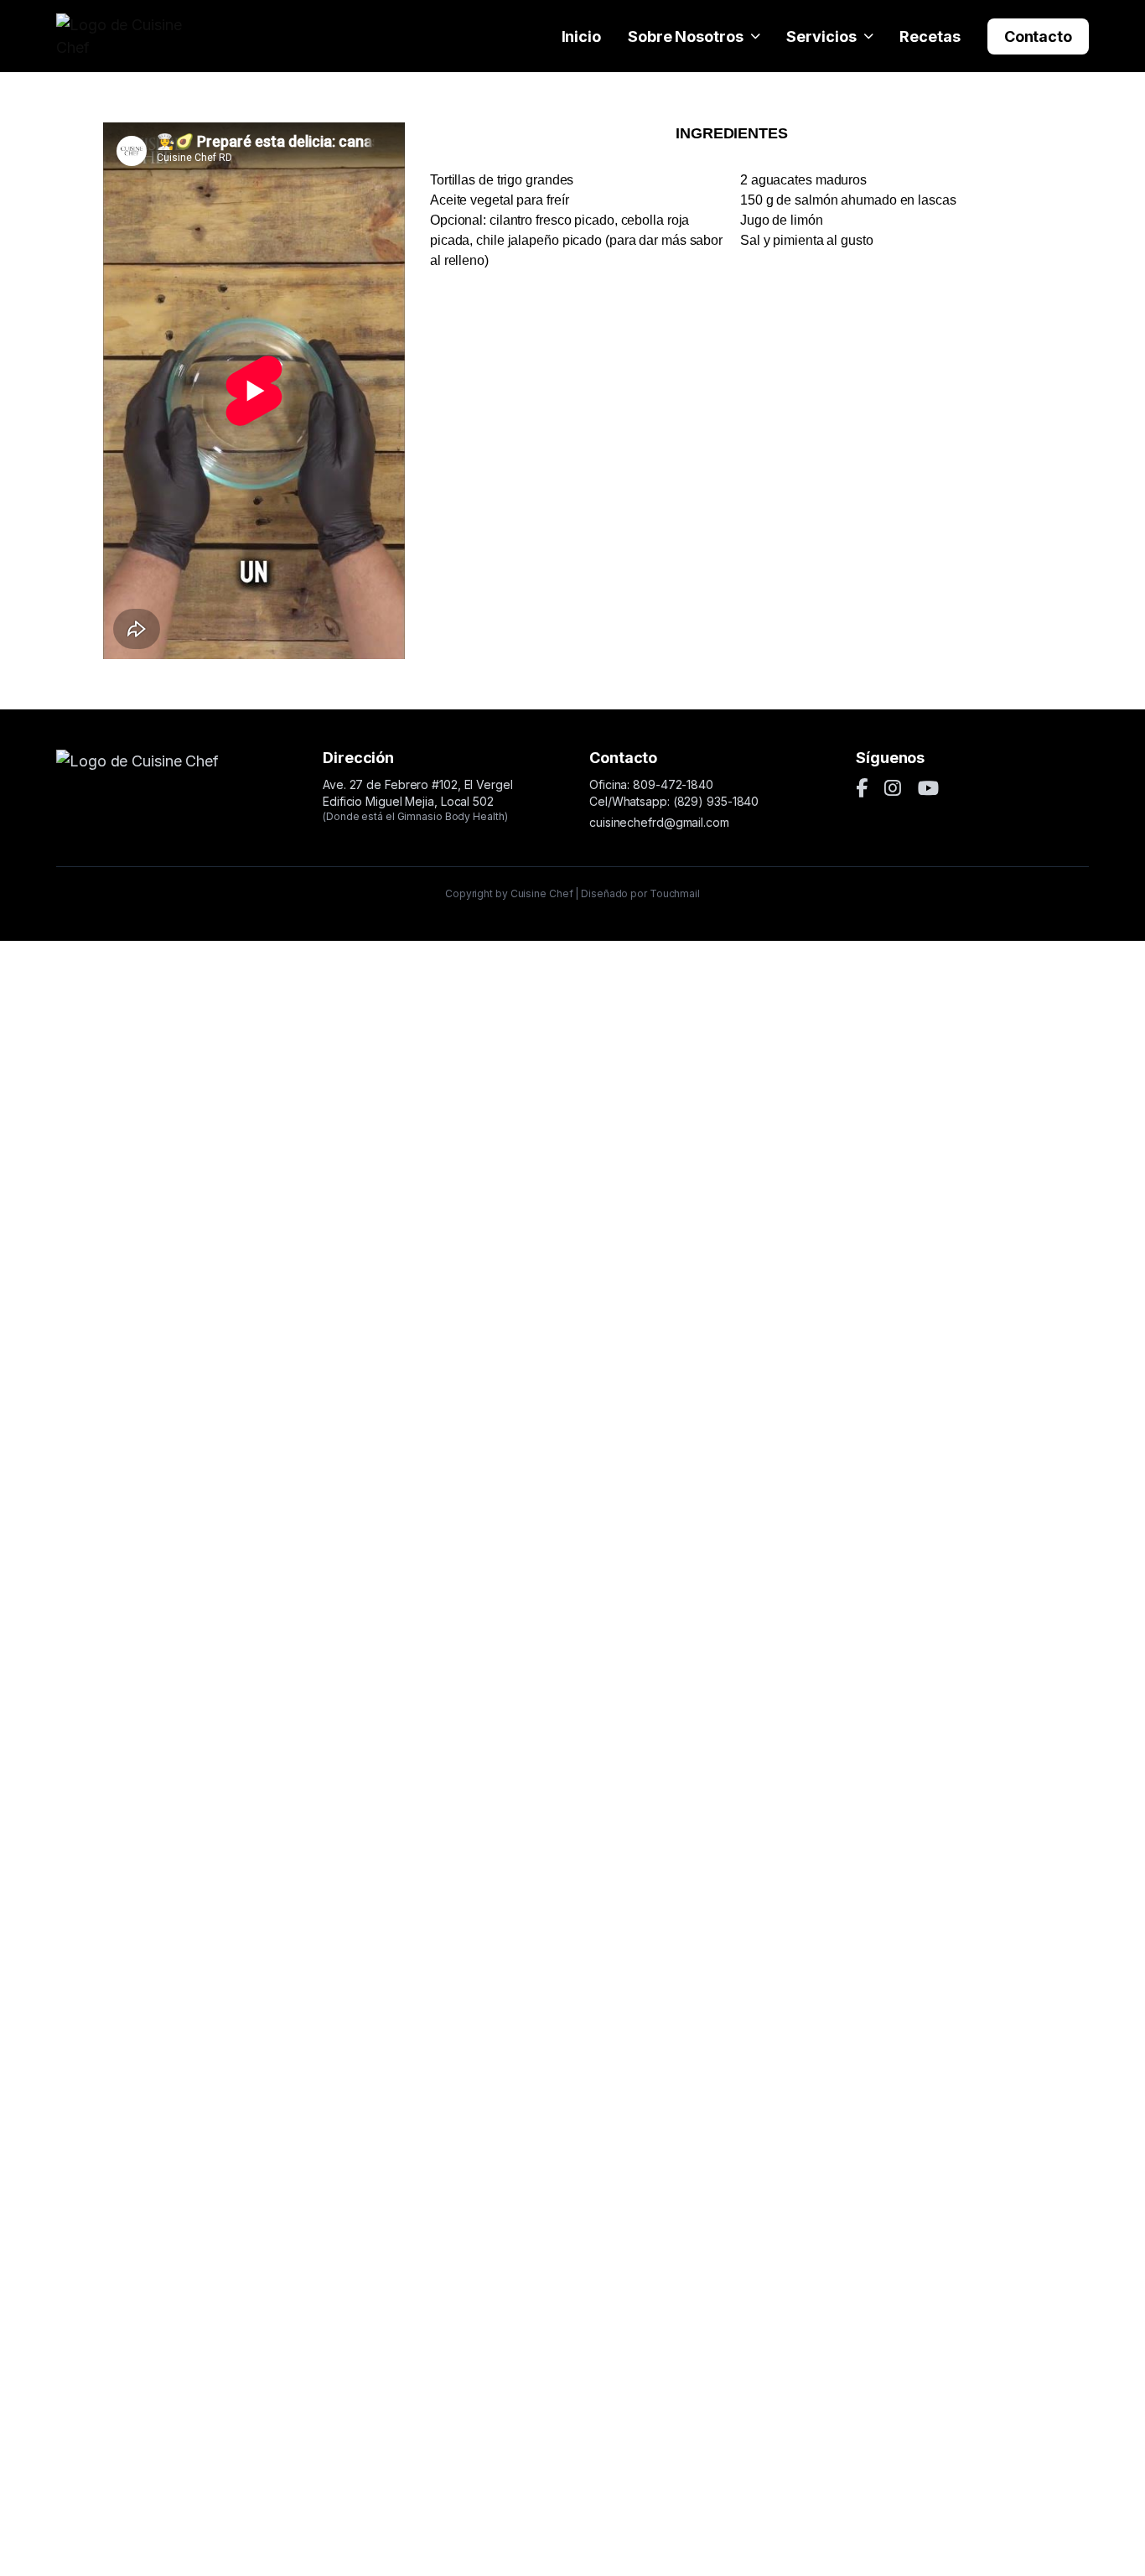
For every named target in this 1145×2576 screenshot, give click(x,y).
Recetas (930, 36)
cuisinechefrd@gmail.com (659, 822)
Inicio (581, 36)
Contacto (1038, 36)
